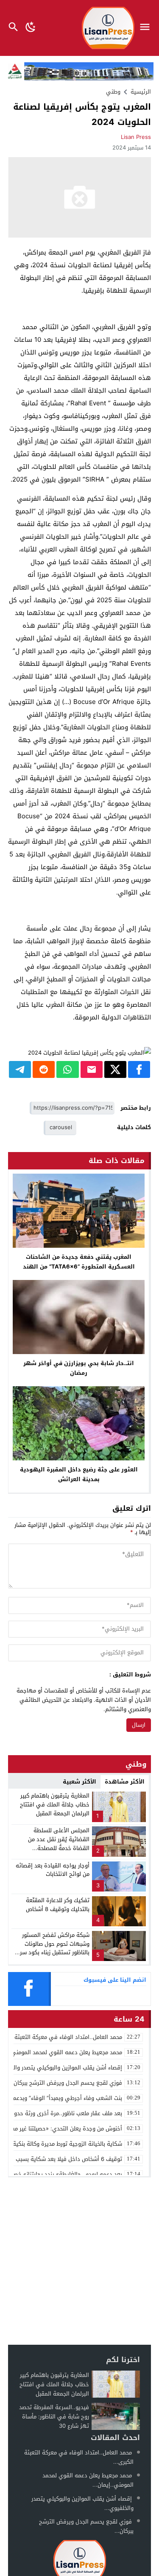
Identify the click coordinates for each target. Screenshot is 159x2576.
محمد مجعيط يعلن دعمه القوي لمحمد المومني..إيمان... (88, 2480)
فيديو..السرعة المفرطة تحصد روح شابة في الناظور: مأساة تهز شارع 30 (54, 2417)
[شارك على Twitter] (115, 1069)
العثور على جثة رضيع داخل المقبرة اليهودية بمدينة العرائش (79, 1474)
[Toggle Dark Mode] (31, 28)
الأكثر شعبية (79, 1782)
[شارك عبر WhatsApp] (67, 1069)
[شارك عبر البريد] (92, 1069)
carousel (61, 1127)
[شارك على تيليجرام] (20, 1069)
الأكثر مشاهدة (125, 1782)
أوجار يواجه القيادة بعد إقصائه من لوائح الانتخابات (53, 1870)
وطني (113, 92)
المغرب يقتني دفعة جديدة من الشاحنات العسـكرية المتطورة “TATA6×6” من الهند (79, 1262)
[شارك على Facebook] (139, 1069)
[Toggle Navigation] (147, 28)
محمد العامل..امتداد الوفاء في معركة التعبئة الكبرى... (79, 2457)
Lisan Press (136, 137)
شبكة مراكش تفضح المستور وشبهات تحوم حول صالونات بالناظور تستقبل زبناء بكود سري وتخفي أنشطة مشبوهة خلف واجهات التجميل (52, 1953)
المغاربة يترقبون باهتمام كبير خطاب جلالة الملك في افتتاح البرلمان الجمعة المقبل (55, 1805)
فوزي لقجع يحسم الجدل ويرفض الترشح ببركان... (86, 2526)
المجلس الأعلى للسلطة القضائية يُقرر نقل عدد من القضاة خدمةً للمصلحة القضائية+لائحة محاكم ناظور (56, 1843)
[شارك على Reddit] (44, 1069)
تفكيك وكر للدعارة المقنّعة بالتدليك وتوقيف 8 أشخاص (58, 1905)
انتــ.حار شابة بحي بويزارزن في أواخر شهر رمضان (79, 1368)
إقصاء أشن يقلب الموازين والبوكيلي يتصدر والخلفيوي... (82, 2503)
